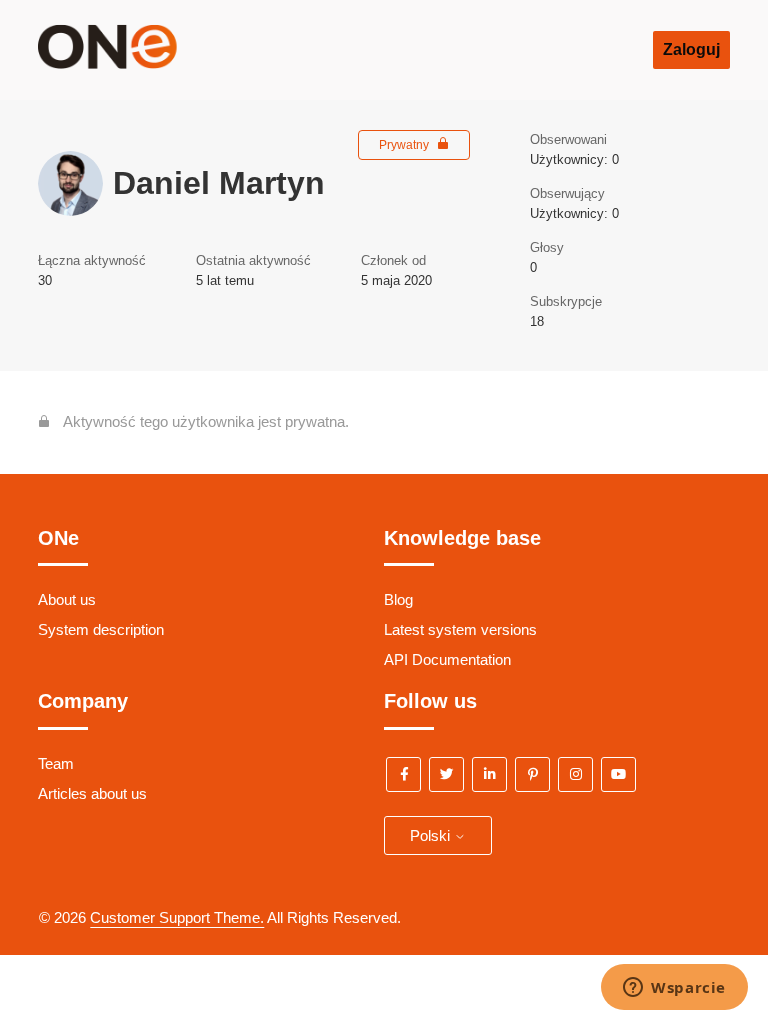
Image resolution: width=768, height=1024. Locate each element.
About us (67, 599)
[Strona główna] (137, 63)
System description (101, 629)
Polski (432, 835)
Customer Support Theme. (177, 917)
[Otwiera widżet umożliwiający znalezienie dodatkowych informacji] (674, 989)
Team (56, 763)
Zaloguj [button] (691, 49)
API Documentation (447, 659)
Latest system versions (460, 629)
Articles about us (92, 793)
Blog (398, 599)
